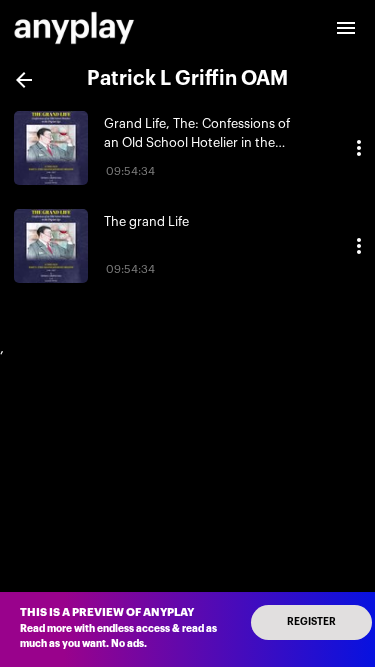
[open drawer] (346, 28)
